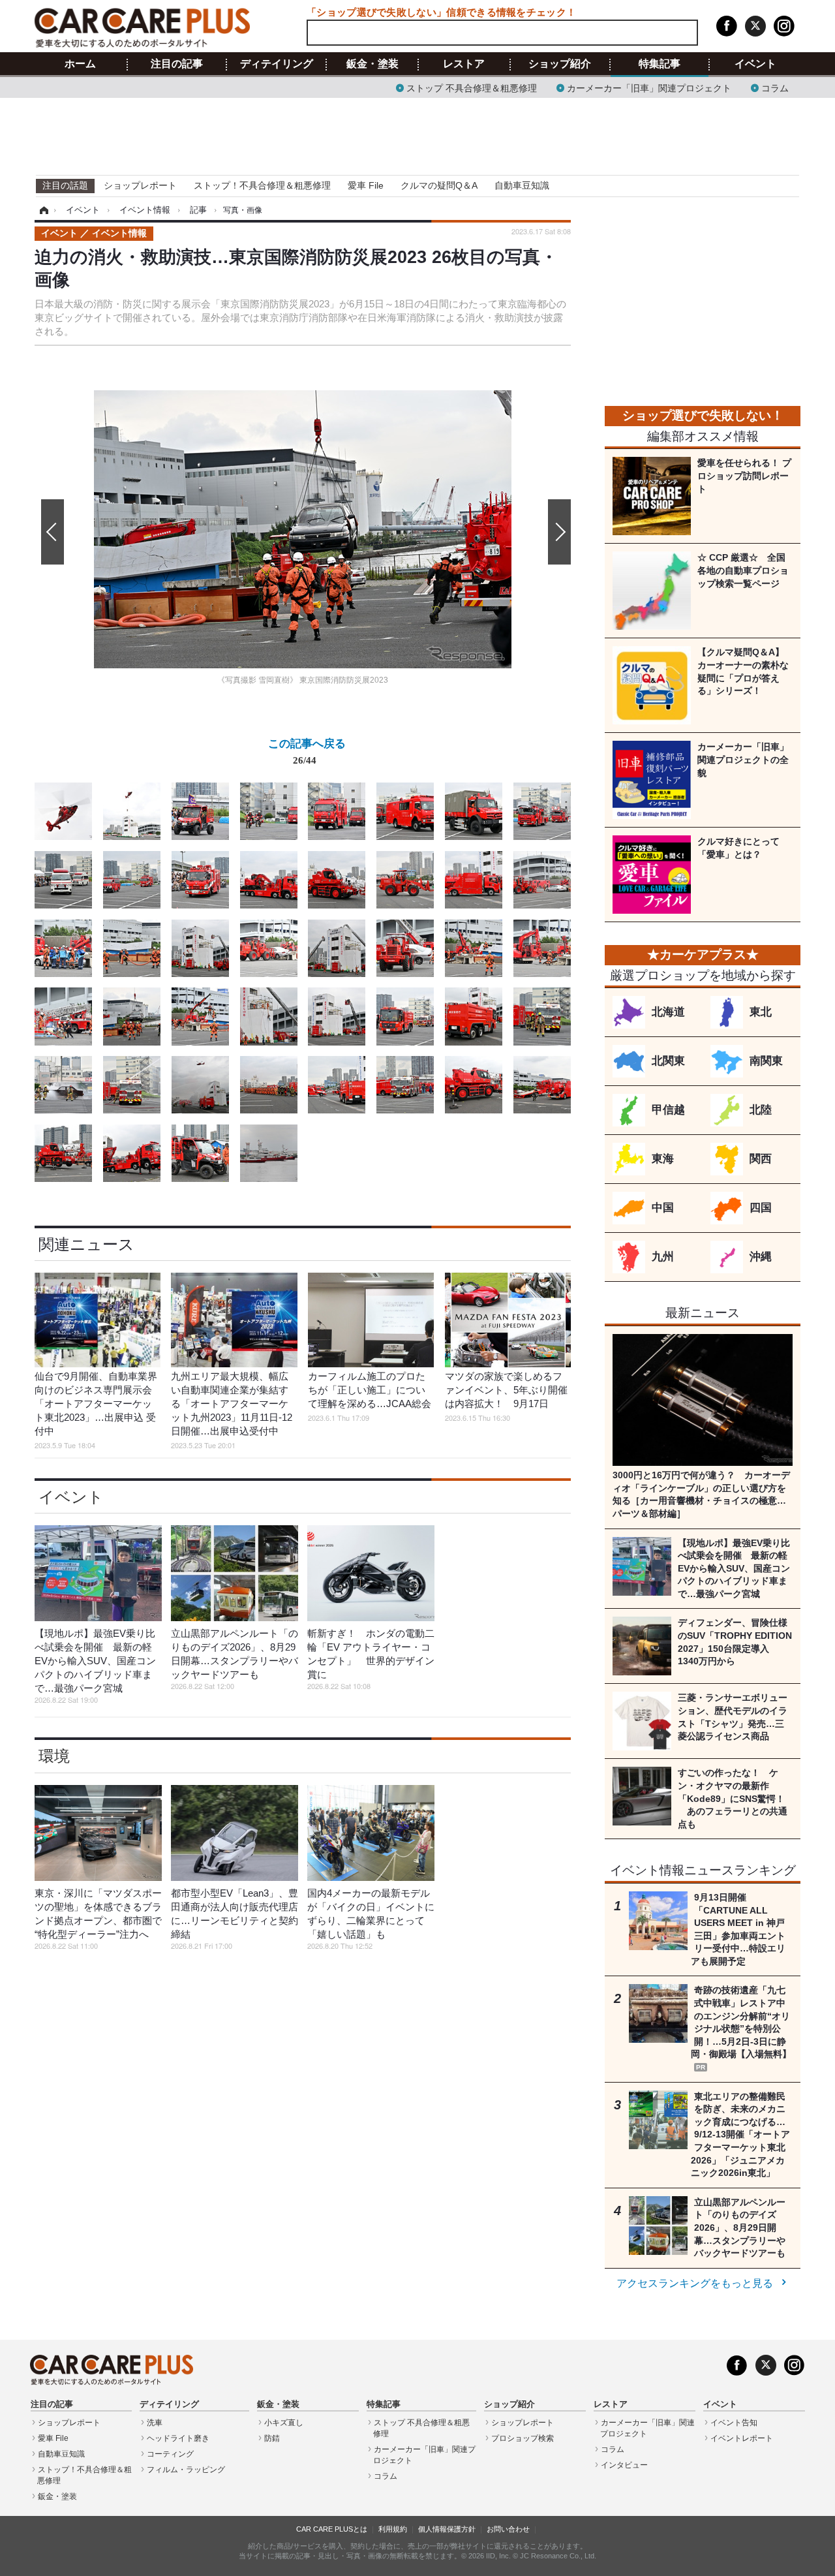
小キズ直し (284, 2423)
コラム (775, 87)
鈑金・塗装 (372, 64)
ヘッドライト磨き (178, 2438)
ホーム (80, 64)
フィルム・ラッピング (186, 2470)
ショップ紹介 (560, 64)
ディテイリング (277, 64)
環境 (54, 1756)
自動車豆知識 (522, 185)
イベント (755, 64)
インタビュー (624, 2465)
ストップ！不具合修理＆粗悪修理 (262, 185)
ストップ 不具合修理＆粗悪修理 (472, 87)
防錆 (272, 2438)
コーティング (170, 2454)
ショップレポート (140, 185)
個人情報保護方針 (447, 2529)
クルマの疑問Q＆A (439, 185)
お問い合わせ (508, 2529)
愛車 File (366, 185)
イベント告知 (734, 2423)
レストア (464, 64)
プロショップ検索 (523, 2438)
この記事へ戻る (307, 751)
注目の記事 (177, 64)
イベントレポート (742, 2438)
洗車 (155, 2423)
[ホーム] (42, 210)
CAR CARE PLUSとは (332, 2529)
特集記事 (660, 64)
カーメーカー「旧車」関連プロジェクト (649, 87)
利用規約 (393, 2529)
